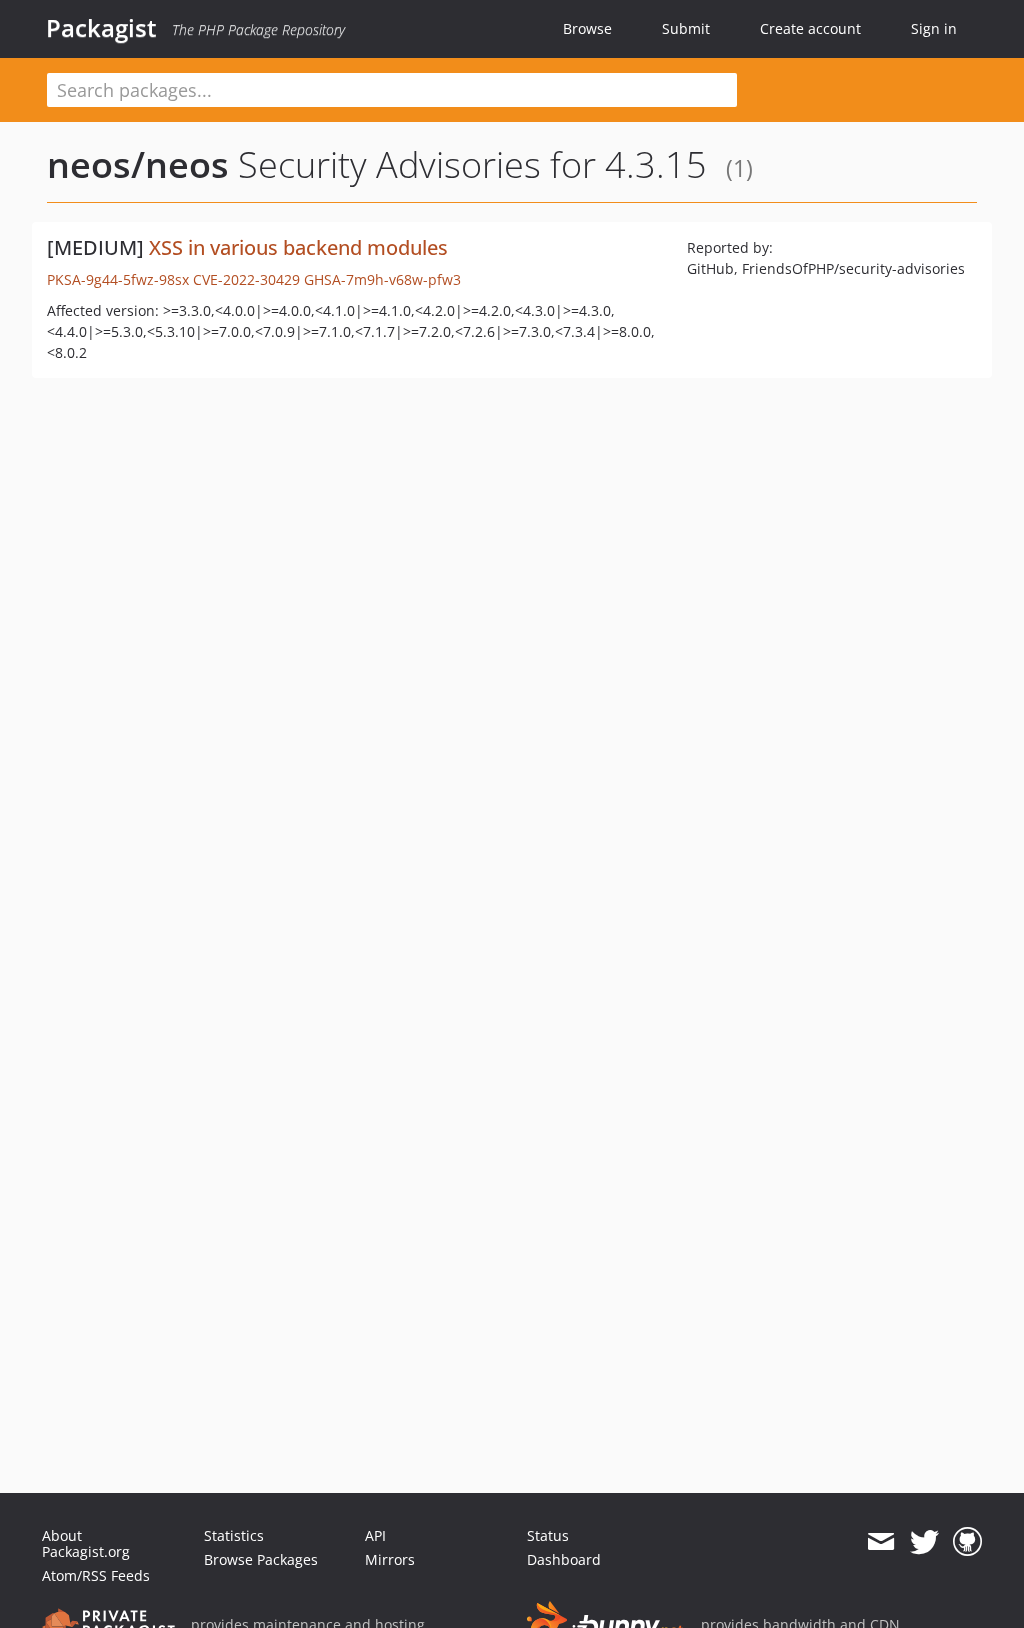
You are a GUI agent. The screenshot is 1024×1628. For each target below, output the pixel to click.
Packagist (101, 28)
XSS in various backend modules (298, 247)
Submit (686, 28)
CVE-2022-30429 (246, 279)
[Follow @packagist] (924, 1542)
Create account (810, 28)
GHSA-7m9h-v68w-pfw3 (382, 279)
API (375, 1535)
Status (548, 1535)
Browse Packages (261, 1559)
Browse (587, 28)
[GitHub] (967, 1542)
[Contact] (880, 1542)
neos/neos (138, 164)
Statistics (234, 1535)
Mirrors (390, 1559)
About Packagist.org (86, 1543)
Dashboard (564, 1559)
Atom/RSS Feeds (96, 1575)
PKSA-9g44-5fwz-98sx (118, 279)
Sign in (934, 28)
